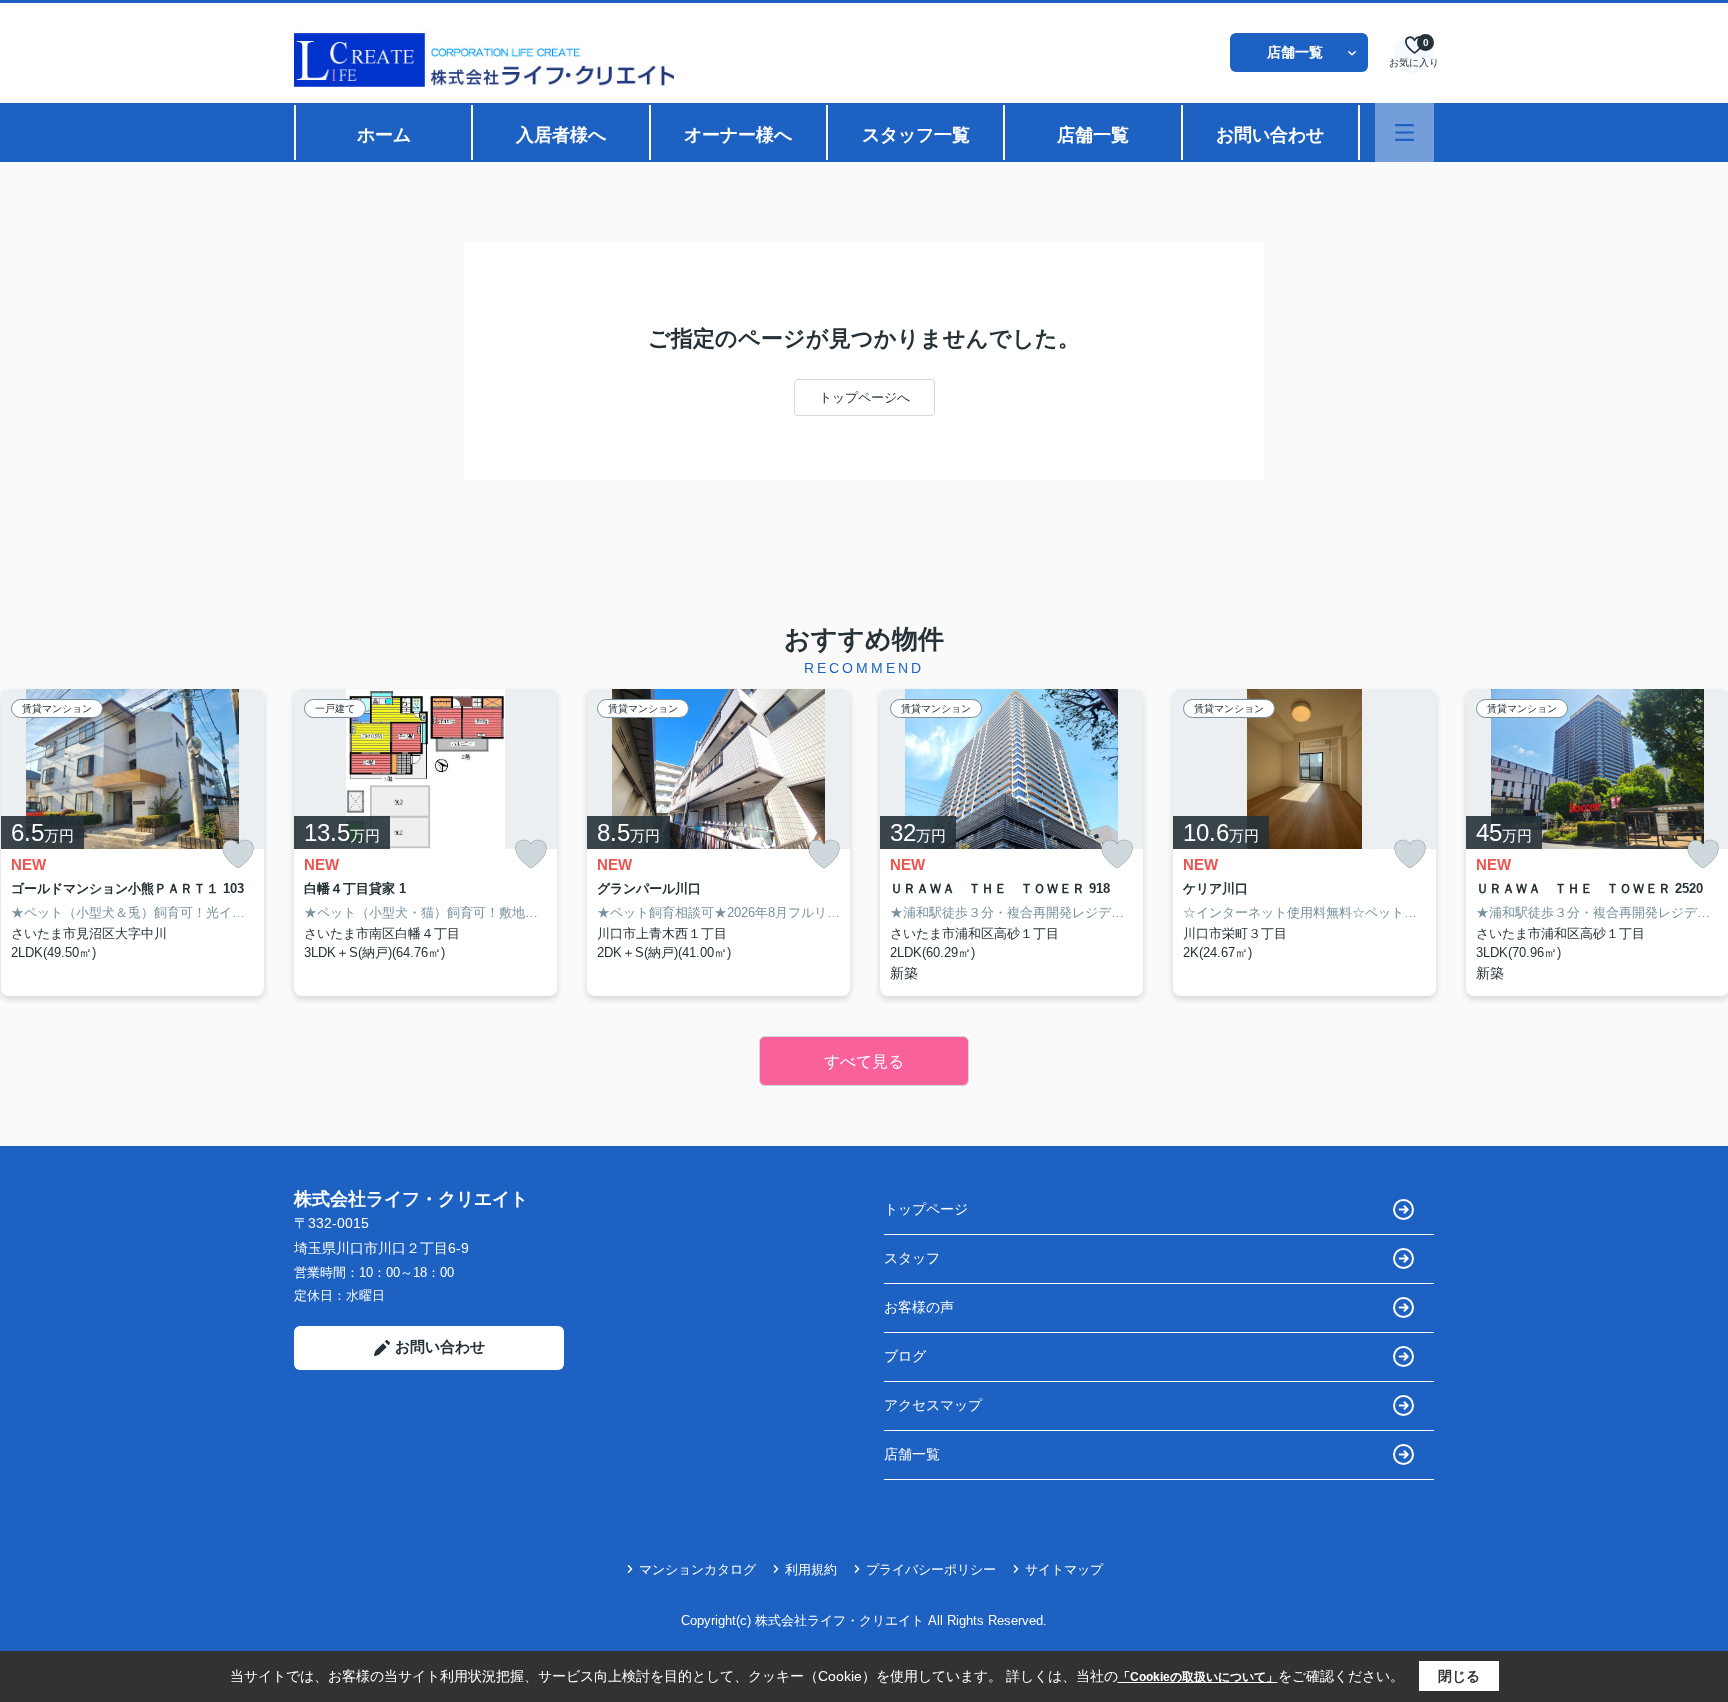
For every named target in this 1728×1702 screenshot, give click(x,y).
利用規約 (811, 1569)
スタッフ (912, 1258)
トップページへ (864, 397)
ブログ (905, 1356)
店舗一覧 (1295, 52)
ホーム (384, 135)
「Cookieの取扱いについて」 (1198, 1677)
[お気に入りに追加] (238, 854)
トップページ (926, 1209)
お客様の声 (919, 1307)
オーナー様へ (738, 135)
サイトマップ (1064, 1569)
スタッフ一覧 (916, 135)
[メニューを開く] (1404, 132)
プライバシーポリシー (931, 1569)
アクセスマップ (933, 1405)
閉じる (1459, 1676)
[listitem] (425, 842)
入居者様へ (561, 135)
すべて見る (864, 1061)
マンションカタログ (697, 1569)
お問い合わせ (1270, 135)
